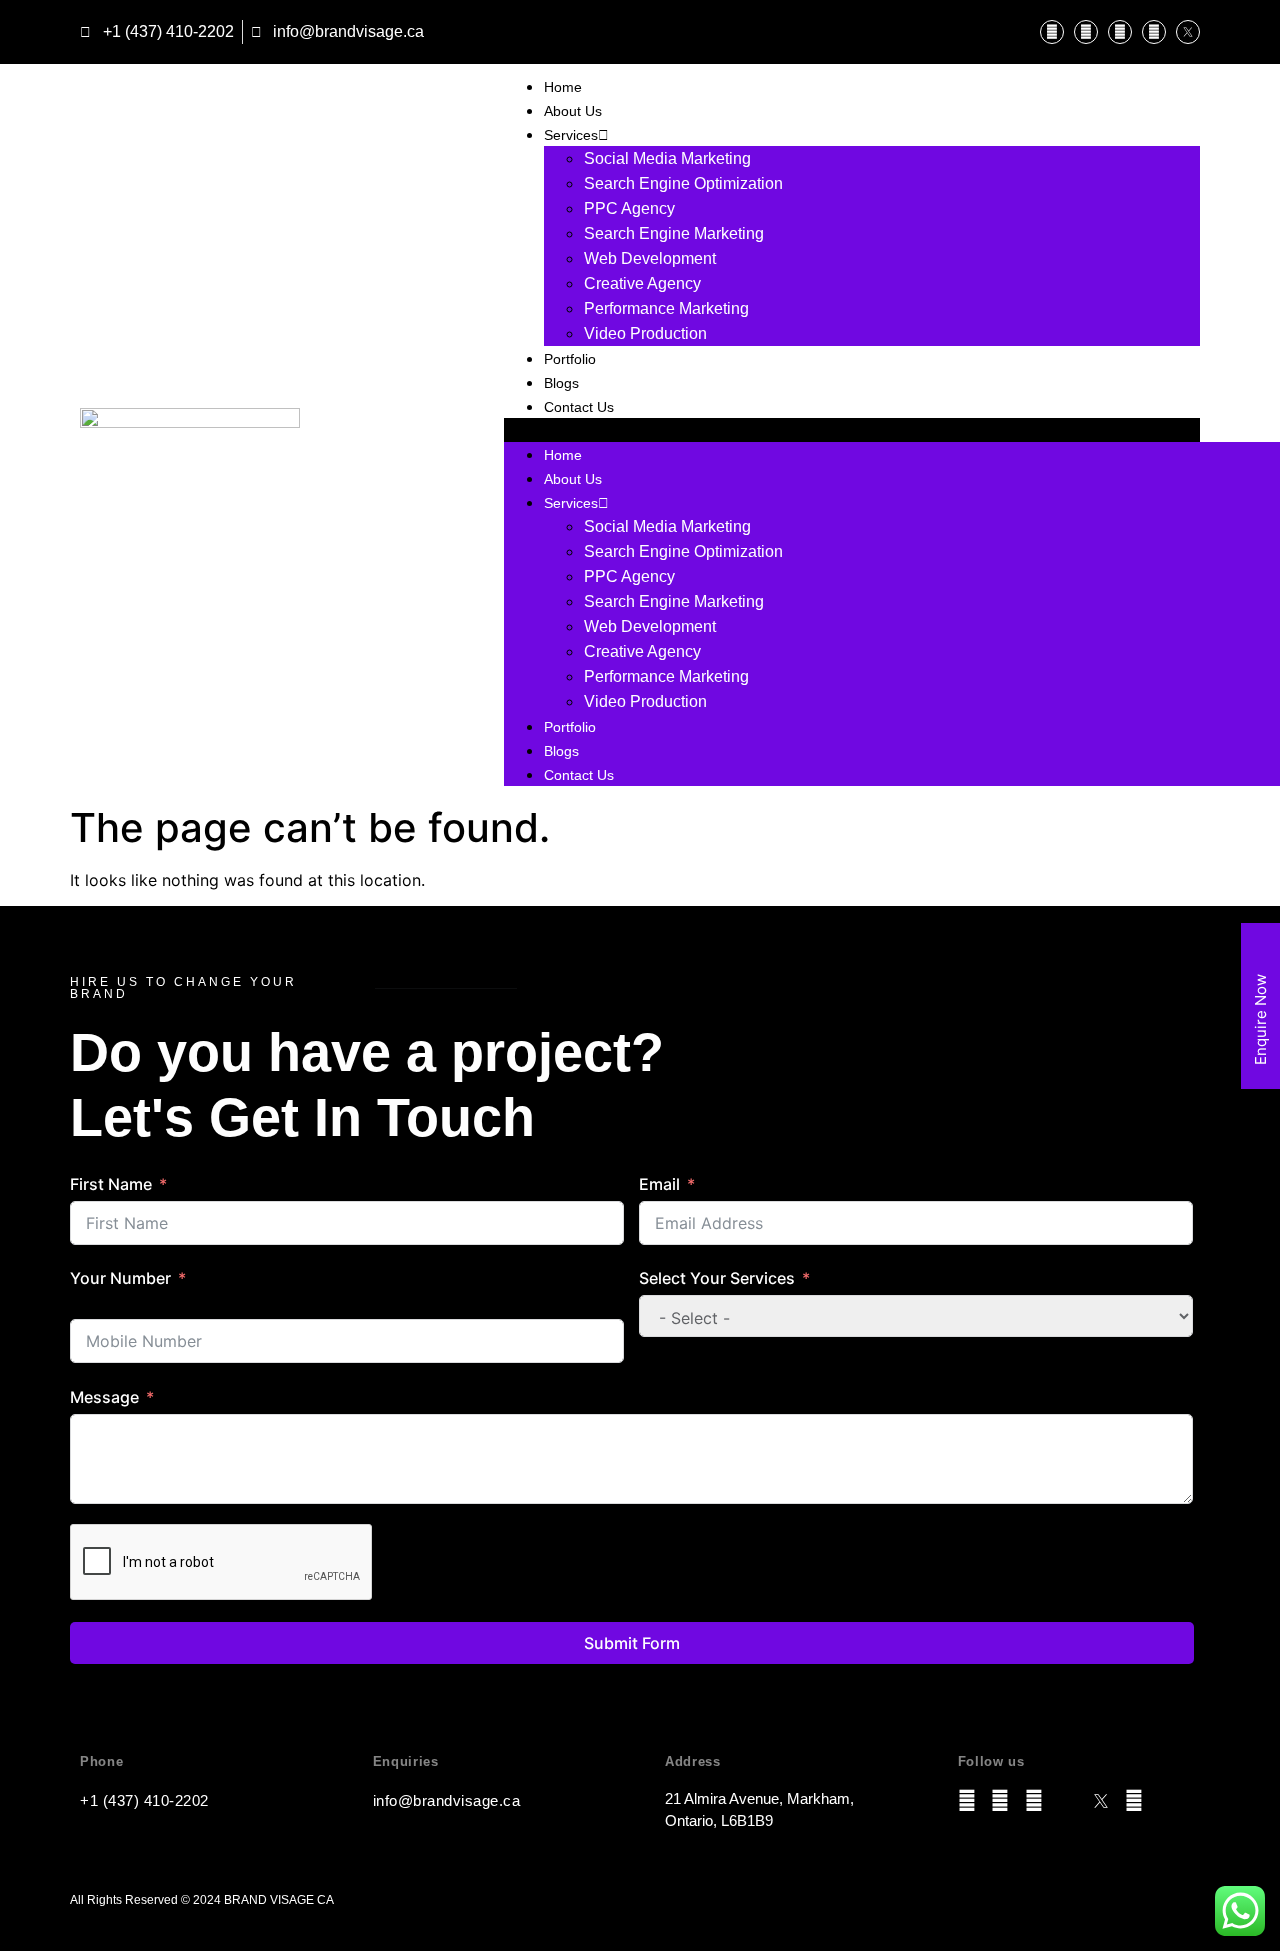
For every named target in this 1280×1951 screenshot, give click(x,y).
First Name (111, 1184)
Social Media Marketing (667, 158)
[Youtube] (1154, 32)
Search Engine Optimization (683, 183)
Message (104, 1397)
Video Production (645, 333)
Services (571, 135)
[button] (852, 430)
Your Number (120, 1278)
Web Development (650, 258)
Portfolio (570, 359)
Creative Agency (642, 283)
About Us (573, 111)
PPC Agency (629, 208)
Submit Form (632, 1643)
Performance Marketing (666, 308)
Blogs (561, 383)
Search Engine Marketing (674, 233)
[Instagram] (1052, 32)
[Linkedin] (1086, 32)
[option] (367, 1307)
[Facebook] (1120, 32)
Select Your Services (717, 1278)
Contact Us (579, 407)
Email (659, 1184)
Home (563, 87)
